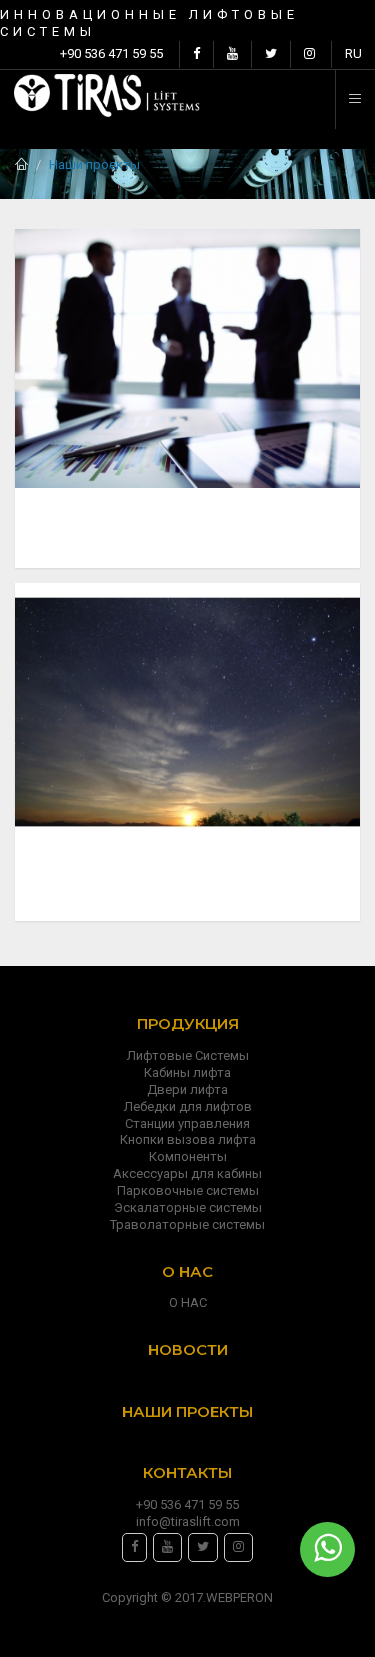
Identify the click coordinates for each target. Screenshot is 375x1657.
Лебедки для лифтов (188, 1106)
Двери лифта (187, 1089)
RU (353, 53)
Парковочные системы (188, 1190)
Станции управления (187, 1123)
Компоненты (188, 1156)
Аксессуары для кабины (187, 1173)
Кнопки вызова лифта (188, 1139)
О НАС (188, 1302)
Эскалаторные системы (188, 1207)
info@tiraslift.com (188, 1521)
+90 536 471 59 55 (111, 53)
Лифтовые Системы (188, 1055)
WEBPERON (239, 1597)
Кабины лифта (187, 1072)
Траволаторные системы (187, 1224)
